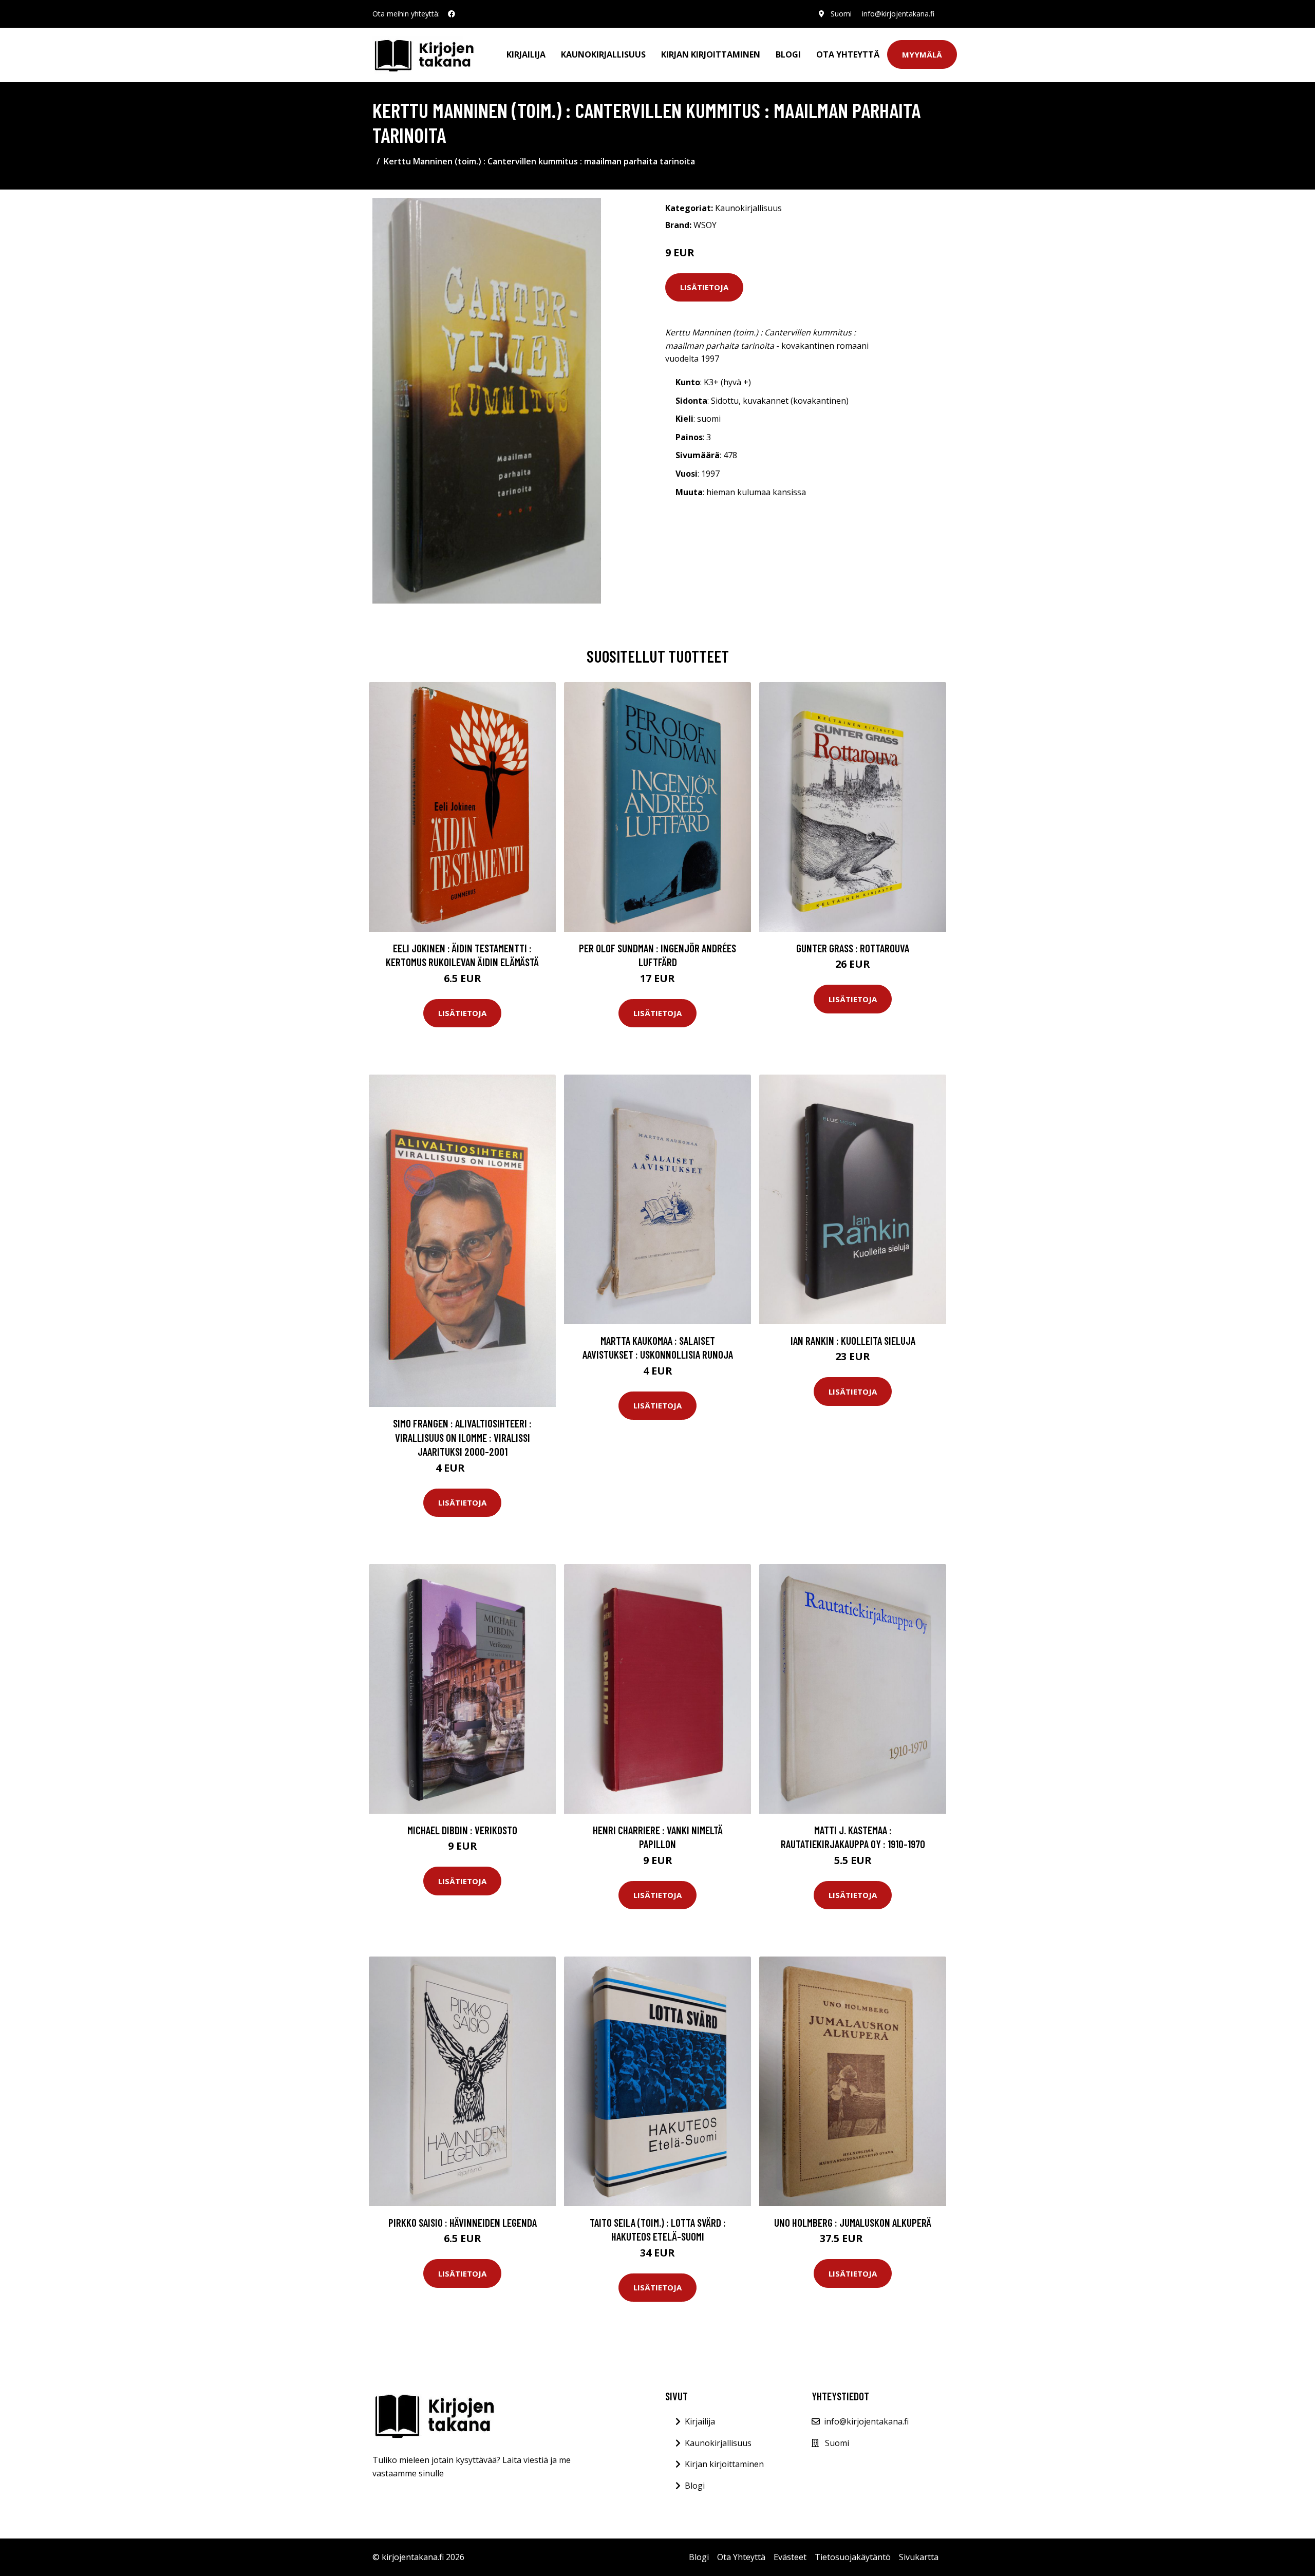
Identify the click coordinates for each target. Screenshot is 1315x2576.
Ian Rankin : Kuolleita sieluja (853, 1340)
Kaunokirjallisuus (603, 54)
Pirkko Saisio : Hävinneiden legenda (463, 2222)
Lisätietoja (704, 287)
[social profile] (452, 14)
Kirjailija (526, 54)
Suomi (841, 14)
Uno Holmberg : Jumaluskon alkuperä (853, 2222)
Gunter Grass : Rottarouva (853, 948)
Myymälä (922, 54)
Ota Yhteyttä (848, 54)
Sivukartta (919, 2557)
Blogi (788, 54)
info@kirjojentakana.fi (898, 14)
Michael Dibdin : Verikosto (462, 1830)
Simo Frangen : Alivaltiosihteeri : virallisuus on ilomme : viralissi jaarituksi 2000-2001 (462, 1437)
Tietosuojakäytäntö (853, 2557)
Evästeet (790, 2557)
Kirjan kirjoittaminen (711, 54)
